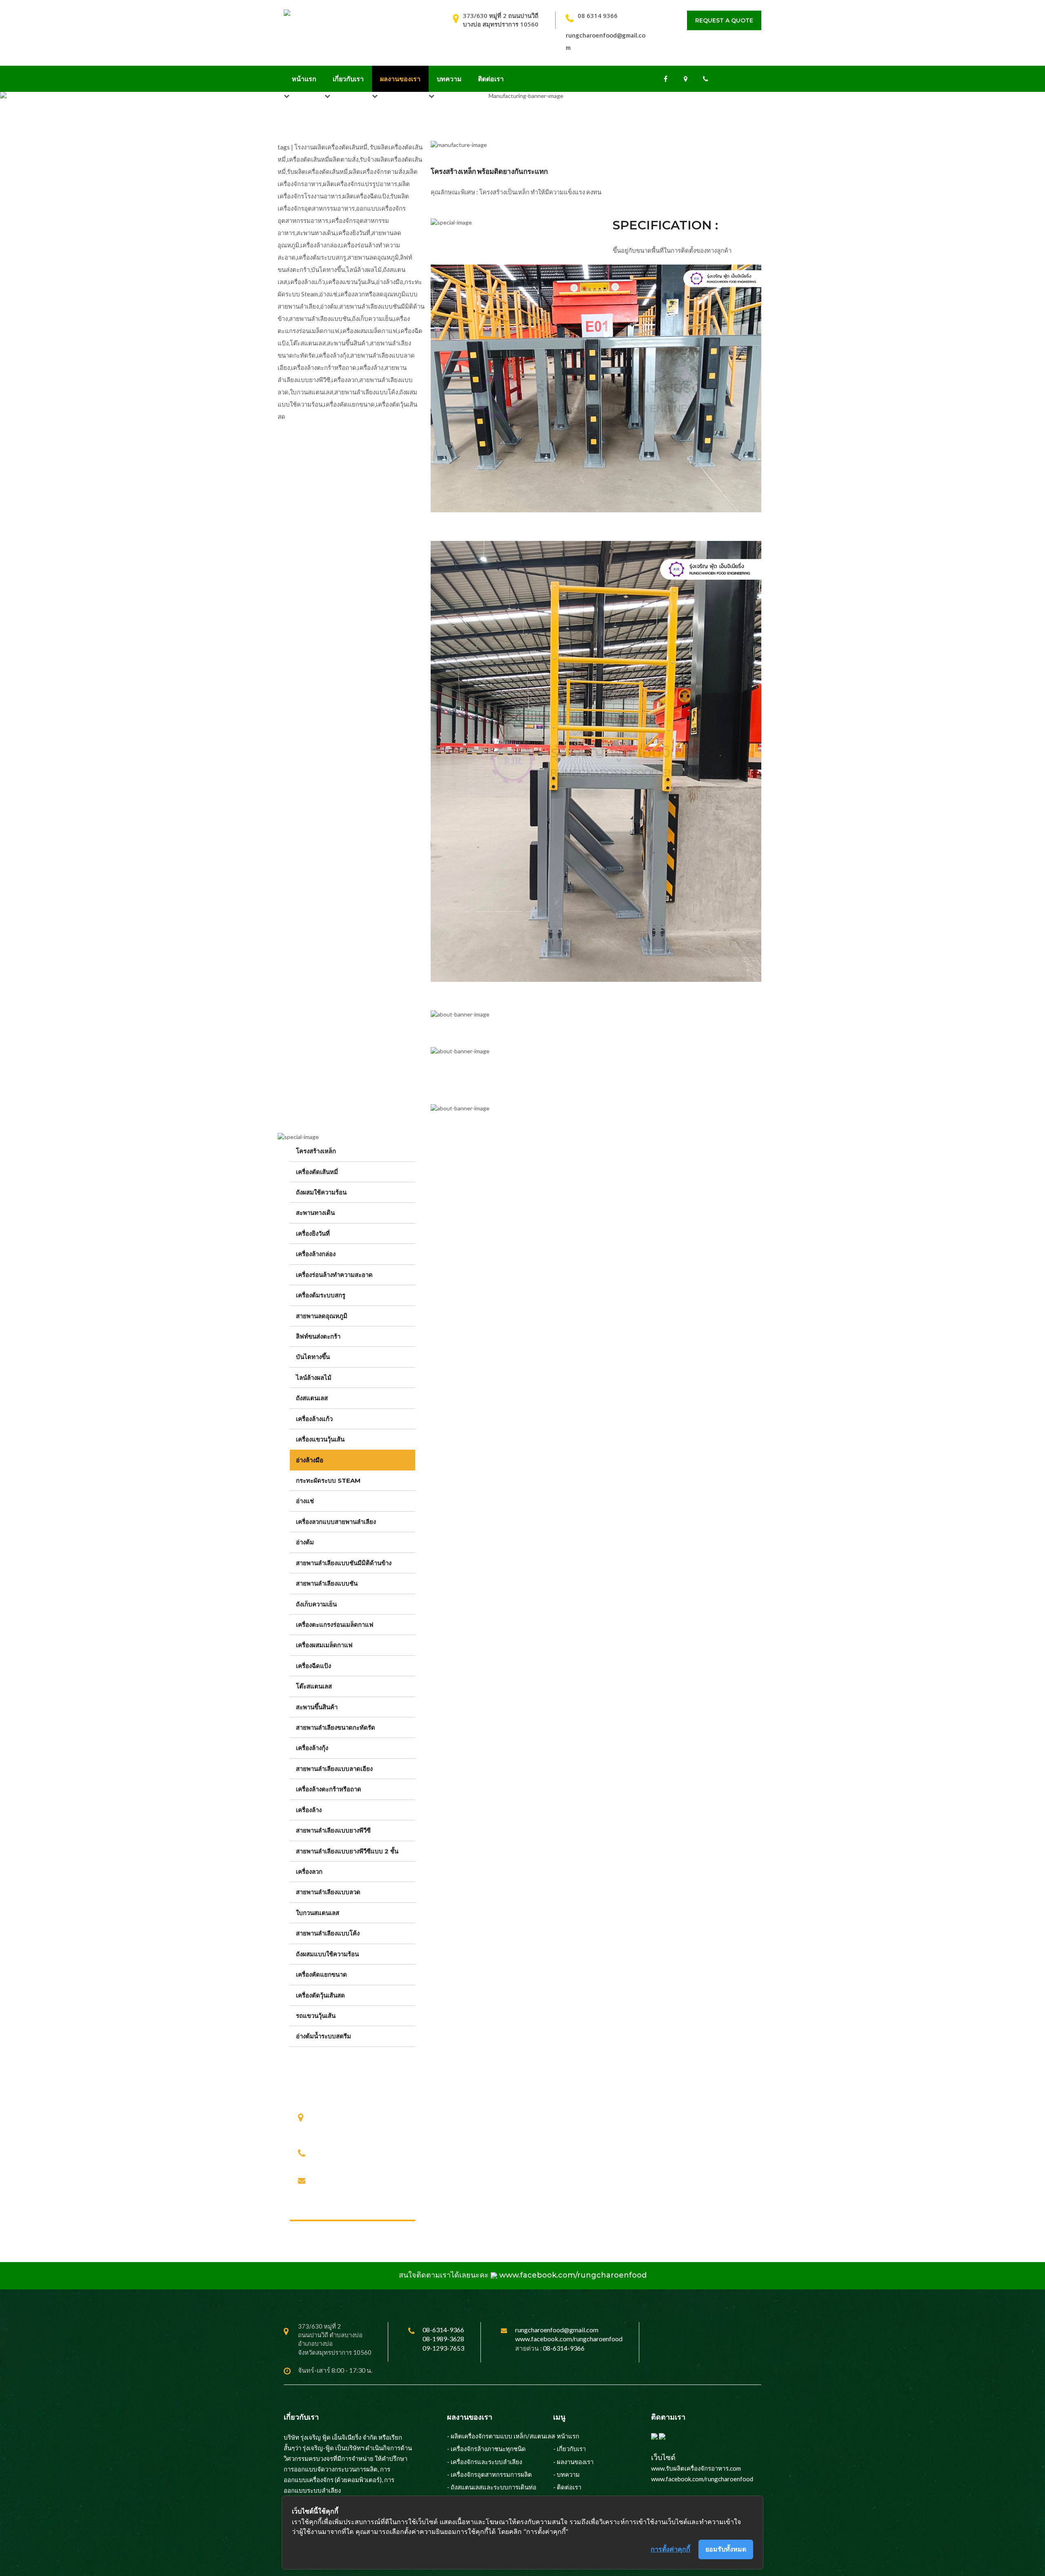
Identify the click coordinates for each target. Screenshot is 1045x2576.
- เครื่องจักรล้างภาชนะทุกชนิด (486, 2449)
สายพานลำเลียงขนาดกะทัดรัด (336, 1727)
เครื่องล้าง (309, 1810)
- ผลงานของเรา (573, 2462)
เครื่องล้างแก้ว (314, 1419)
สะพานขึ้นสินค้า (317, 1707)
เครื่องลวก (309, 1872)
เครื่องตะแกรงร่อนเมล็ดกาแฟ (335, 1625)
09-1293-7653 (340, 2162)
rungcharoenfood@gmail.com (360, 2181)
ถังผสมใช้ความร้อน (321, 1192)
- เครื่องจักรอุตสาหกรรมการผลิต (489, 2474)
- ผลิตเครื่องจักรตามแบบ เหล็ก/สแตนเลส (501, 2436)
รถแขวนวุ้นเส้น (316, 2016)
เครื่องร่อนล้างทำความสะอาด (334, 1275)
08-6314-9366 (337, 2152)
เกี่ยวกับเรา (348, 79)
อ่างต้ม (305, 1542)
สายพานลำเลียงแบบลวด (328, 1892)
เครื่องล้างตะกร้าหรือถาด (329, 1789)
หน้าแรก (304, 79)
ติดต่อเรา (491, 79)
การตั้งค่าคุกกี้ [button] (670, 2549)
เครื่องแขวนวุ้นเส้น (320, 1439)
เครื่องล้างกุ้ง (312, 1748)
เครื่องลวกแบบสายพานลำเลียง (336, 1522)
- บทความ (566, 2474)
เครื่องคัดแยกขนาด (321, 1974)
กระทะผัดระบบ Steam (328, 1480)
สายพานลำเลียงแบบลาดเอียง (334, 1769)
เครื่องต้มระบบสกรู (321, 1295)
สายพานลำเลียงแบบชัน (327, 1583)
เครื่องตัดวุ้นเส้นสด (320, 1995)
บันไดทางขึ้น (313, 1357)
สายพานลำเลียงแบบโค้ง (328, 1933)
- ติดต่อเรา (567, 2487)
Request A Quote (724, 20)
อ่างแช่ (305, 1501)
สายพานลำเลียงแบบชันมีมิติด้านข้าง (344, 1563)
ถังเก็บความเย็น (316, 1604)
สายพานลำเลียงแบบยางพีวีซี (333, 1830)
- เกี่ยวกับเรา (569, 2449)
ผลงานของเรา (400, 79)
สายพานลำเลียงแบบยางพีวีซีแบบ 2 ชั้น (347, 1851)
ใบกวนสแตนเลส (318, 1913)
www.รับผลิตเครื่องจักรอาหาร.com (696, 2468)
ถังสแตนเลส (312, 1398)
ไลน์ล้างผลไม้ (314, 1378)
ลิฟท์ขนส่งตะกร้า (318, 1336)
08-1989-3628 (387, 2152)
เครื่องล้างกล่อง (316, 1254)
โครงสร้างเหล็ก (316, 1151)
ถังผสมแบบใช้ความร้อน (327, 1954)
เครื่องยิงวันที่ (313, 1233)
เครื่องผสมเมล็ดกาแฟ (324, 1645)
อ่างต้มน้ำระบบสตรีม (324, 2036)
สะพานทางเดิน (315, 1213)
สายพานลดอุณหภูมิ (322, 1316)
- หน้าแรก (566, 2436)
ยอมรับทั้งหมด (726, 2549)
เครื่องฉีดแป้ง (313, 1666)
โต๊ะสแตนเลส (314, 1686)
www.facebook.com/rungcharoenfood (573, 2275)
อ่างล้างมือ (310, 1460)
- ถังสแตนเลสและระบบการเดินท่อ (492, 2487)
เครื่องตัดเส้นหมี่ (317, 1172)
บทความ (449, 79)
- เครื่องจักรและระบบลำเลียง (485, 2462)
